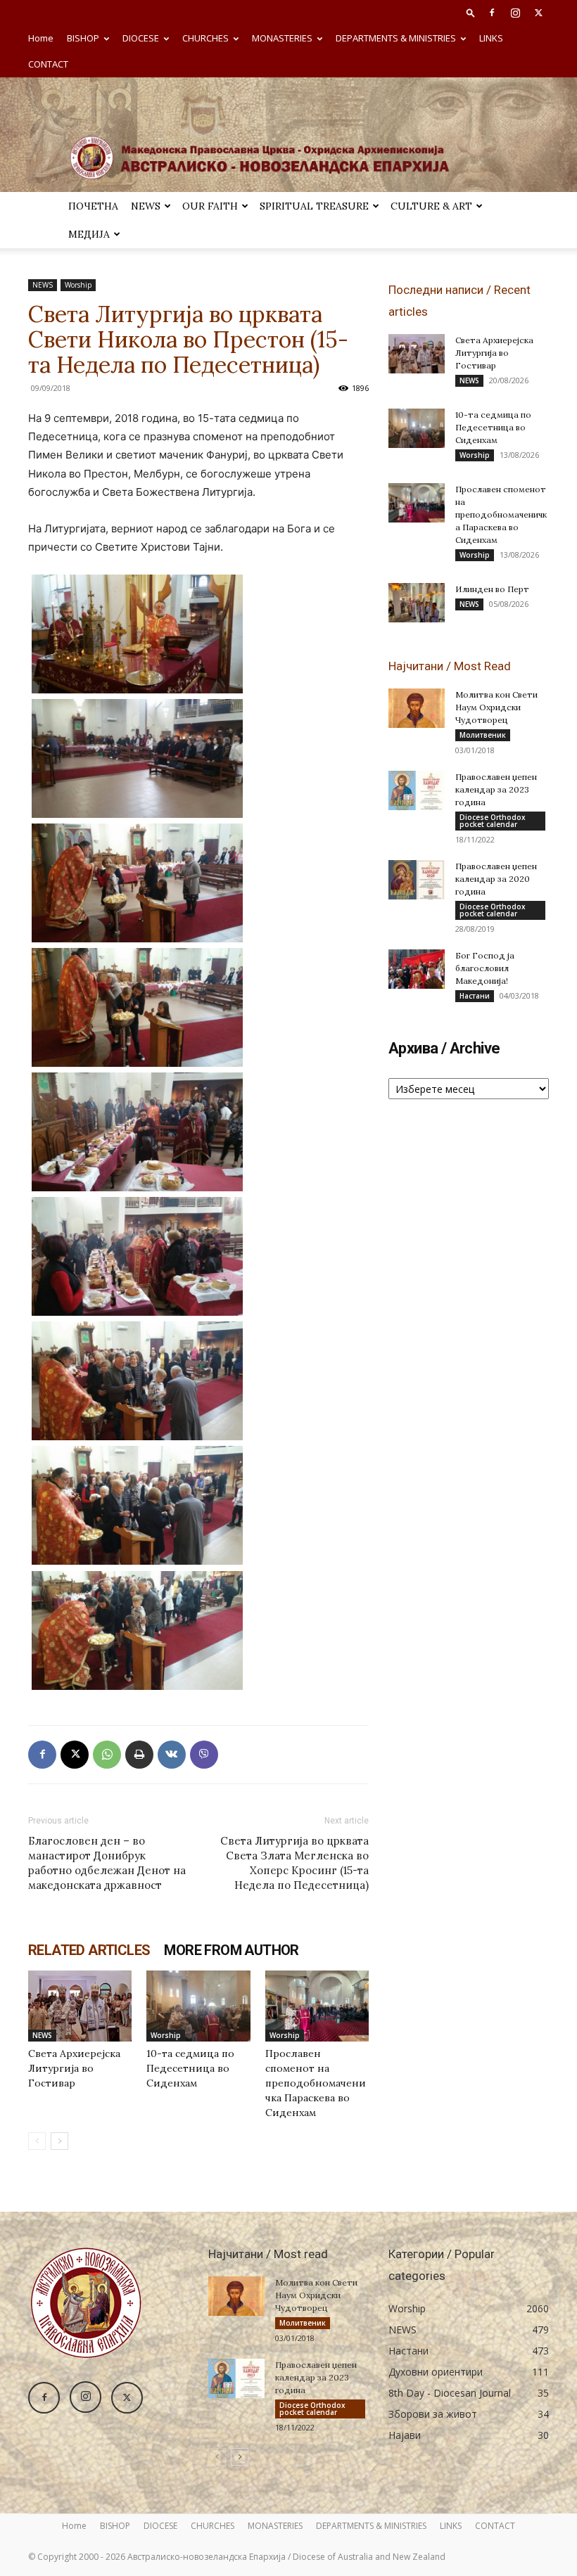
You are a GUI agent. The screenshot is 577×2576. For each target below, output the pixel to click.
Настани (475, 996)
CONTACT (48, 64)
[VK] (172, 1755)
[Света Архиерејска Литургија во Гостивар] (80, 2006)
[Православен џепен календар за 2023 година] (417, 790)
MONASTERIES (282, 38)
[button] (471, 12)
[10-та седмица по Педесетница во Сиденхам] (198, 2006)
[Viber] (204, 1755)
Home (41, 38)
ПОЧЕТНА (93, 206)
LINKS (491, 38)
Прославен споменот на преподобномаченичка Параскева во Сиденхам (316, 2083)
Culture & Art (431, 206)
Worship (78, 285)
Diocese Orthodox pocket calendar (493, 821)
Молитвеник (483, 735)
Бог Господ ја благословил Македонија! (485, 968)
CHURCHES (205, 38)
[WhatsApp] (107, 1755)
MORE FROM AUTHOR (231, 1950)
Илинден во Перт (492, 589)
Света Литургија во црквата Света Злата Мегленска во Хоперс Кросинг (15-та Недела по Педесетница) (294, 1863)
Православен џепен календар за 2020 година (496, 879)
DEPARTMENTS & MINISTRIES (396, 38)
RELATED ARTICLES (89, 1950)
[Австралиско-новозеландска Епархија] (288, 135)
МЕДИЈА (89, 234)
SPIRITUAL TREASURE (314, 206)
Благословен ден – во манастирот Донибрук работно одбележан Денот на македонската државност (107, 1863)
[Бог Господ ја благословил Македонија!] (417, 969)
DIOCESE (141, 38)
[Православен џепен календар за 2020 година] (417, 880)
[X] (538, 13)
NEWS (146, 206)
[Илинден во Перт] (417, 603)
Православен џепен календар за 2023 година (496, 789)
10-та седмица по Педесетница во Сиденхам (190, 2068)
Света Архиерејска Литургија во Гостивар (74, 2068)
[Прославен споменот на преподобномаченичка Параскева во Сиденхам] (317, 2006)
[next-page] (59, 2141)
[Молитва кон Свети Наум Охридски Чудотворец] (417, 708)
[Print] (139, 1755)
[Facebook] (492, 13)
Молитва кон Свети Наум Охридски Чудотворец (496, 707)
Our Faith (210, 206)
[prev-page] (37, 2141)
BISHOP (83, 38)
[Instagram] (515, 13)
